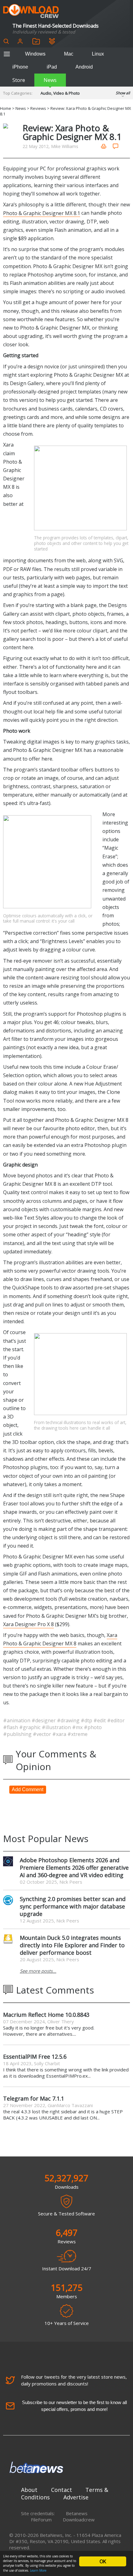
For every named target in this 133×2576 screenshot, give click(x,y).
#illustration (57, 1727)
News (50, 80)
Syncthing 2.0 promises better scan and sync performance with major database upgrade (73, 1906)
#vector (43, 1734)
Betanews (77, 2513)
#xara (60, 1734)
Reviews (38, 108)
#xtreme (77, 1734)
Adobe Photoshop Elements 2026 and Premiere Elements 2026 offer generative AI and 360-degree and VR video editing (74, 1868)
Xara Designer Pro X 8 (28, 1624)
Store (19, 80)
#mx (78, 1727)
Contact (62, 2490)
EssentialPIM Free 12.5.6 (35, 2057)
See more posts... (38, 1971)
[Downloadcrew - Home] (31, 11)
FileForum (41, 2520)
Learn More (38, 2570)
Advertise (76, 2497)
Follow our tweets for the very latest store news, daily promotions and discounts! (74, 2380)
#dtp (87, 1720)
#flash (11, 1727)
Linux (98, 54)
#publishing (18, 1734)
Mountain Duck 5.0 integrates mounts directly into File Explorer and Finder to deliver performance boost (72, 1945)
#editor (116, 1720)
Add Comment (28, 1789)
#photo (93, 1727)
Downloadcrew (79, 2520)
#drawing (69, 1720)
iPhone (20, 67)
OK (103, 2561)
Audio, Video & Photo (60, 93)
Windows (35, 54)
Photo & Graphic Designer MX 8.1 (42, 213)
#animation (17, 1720)
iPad (52, 67)
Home (6, 108)
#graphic (30, 1727)
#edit (100, 1720)
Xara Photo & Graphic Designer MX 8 (60, 1639)
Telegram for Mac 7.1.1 (34, 2098)
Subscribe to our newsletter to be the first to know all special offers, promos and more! (74, 2406)
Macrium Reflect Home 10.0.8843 (46, 2015)
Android (84, 67)
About (29, 2490)
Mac (69, 54)
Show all (123, 93)
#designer (44, 1720)
